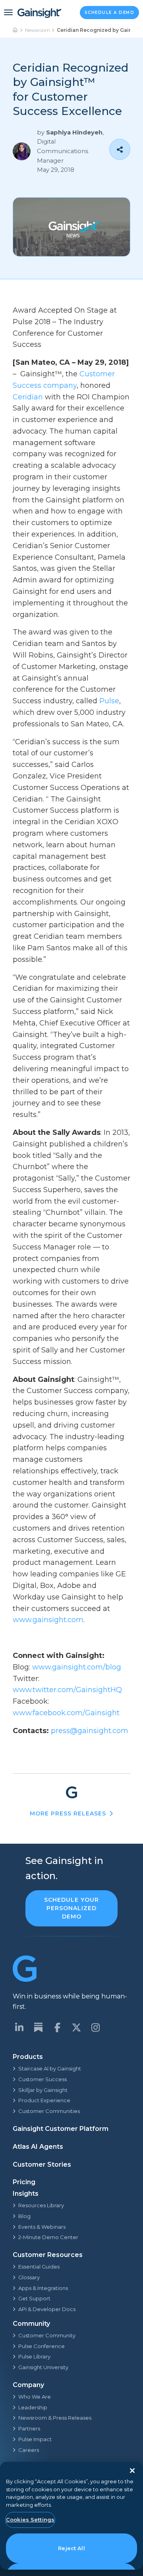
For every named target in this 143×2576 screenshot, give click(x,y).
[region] (71, 2516)
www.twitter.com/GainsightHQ (67, 1690)
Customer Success (43, 2079)
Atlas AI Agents (38, 2147)
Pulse (109, 701)
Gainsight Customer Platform (61, 2129)
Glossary (29, 2277)
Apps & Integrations (43, 2288)
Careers (29, 2450)
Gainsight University (43, 2367)
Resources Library (41, 2205)
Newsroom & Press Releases (55, 2418)
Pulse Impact (35, 2439)
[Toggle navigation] (8, 12)
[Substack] (38, 2027)
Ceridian (28, 397)
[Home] (15, 30)
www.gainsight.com (48, 1620)
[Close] (132, 2471)
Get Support (34, 2298)
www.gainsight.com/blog (77, 1667)
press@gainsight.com (90, 1731)
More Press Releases (68, 1813)
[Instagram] (95, 2027)
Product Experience (44, 2100)
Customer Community (47, 2335)
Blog (24, 2216)
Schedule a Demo (110, 13)
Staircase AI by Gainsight (50, 2068)
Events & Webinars (42, 2227)
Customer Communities (49, 2111)
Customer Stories (42, 2165)
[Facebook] (57, 2027)
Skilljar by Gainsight (43, 2090)
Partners (29, 2428)
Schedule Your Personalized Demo (71, 1908)
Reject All (71, 2548)
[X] (76, 2027)
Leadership (33, 2407)
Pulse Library (34, 2356)
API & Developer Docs (47, 2309)
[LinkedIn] (19, 2027)
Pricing (24, 2182)
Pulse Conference (42, 2346)
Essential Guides (39, 2267)
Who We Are (35, 2397)
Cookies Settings (30, 2520)
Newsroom (38, 30)
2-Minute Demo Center (48, 2237)
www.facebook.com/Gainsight (66, 1713)
